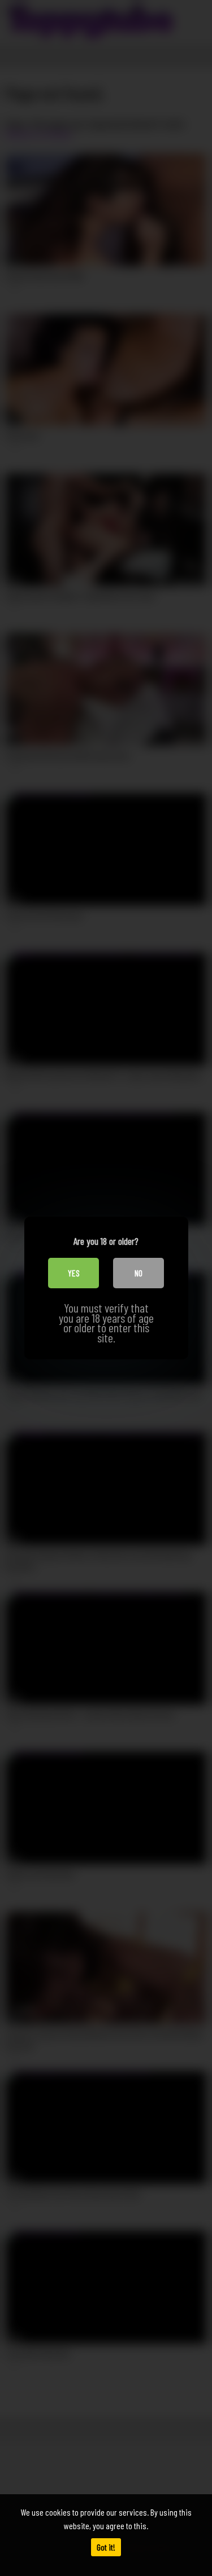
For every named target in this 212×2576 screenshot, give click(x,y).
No (139, 1273)
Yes (74, 1273)
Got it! (106, 2547)
